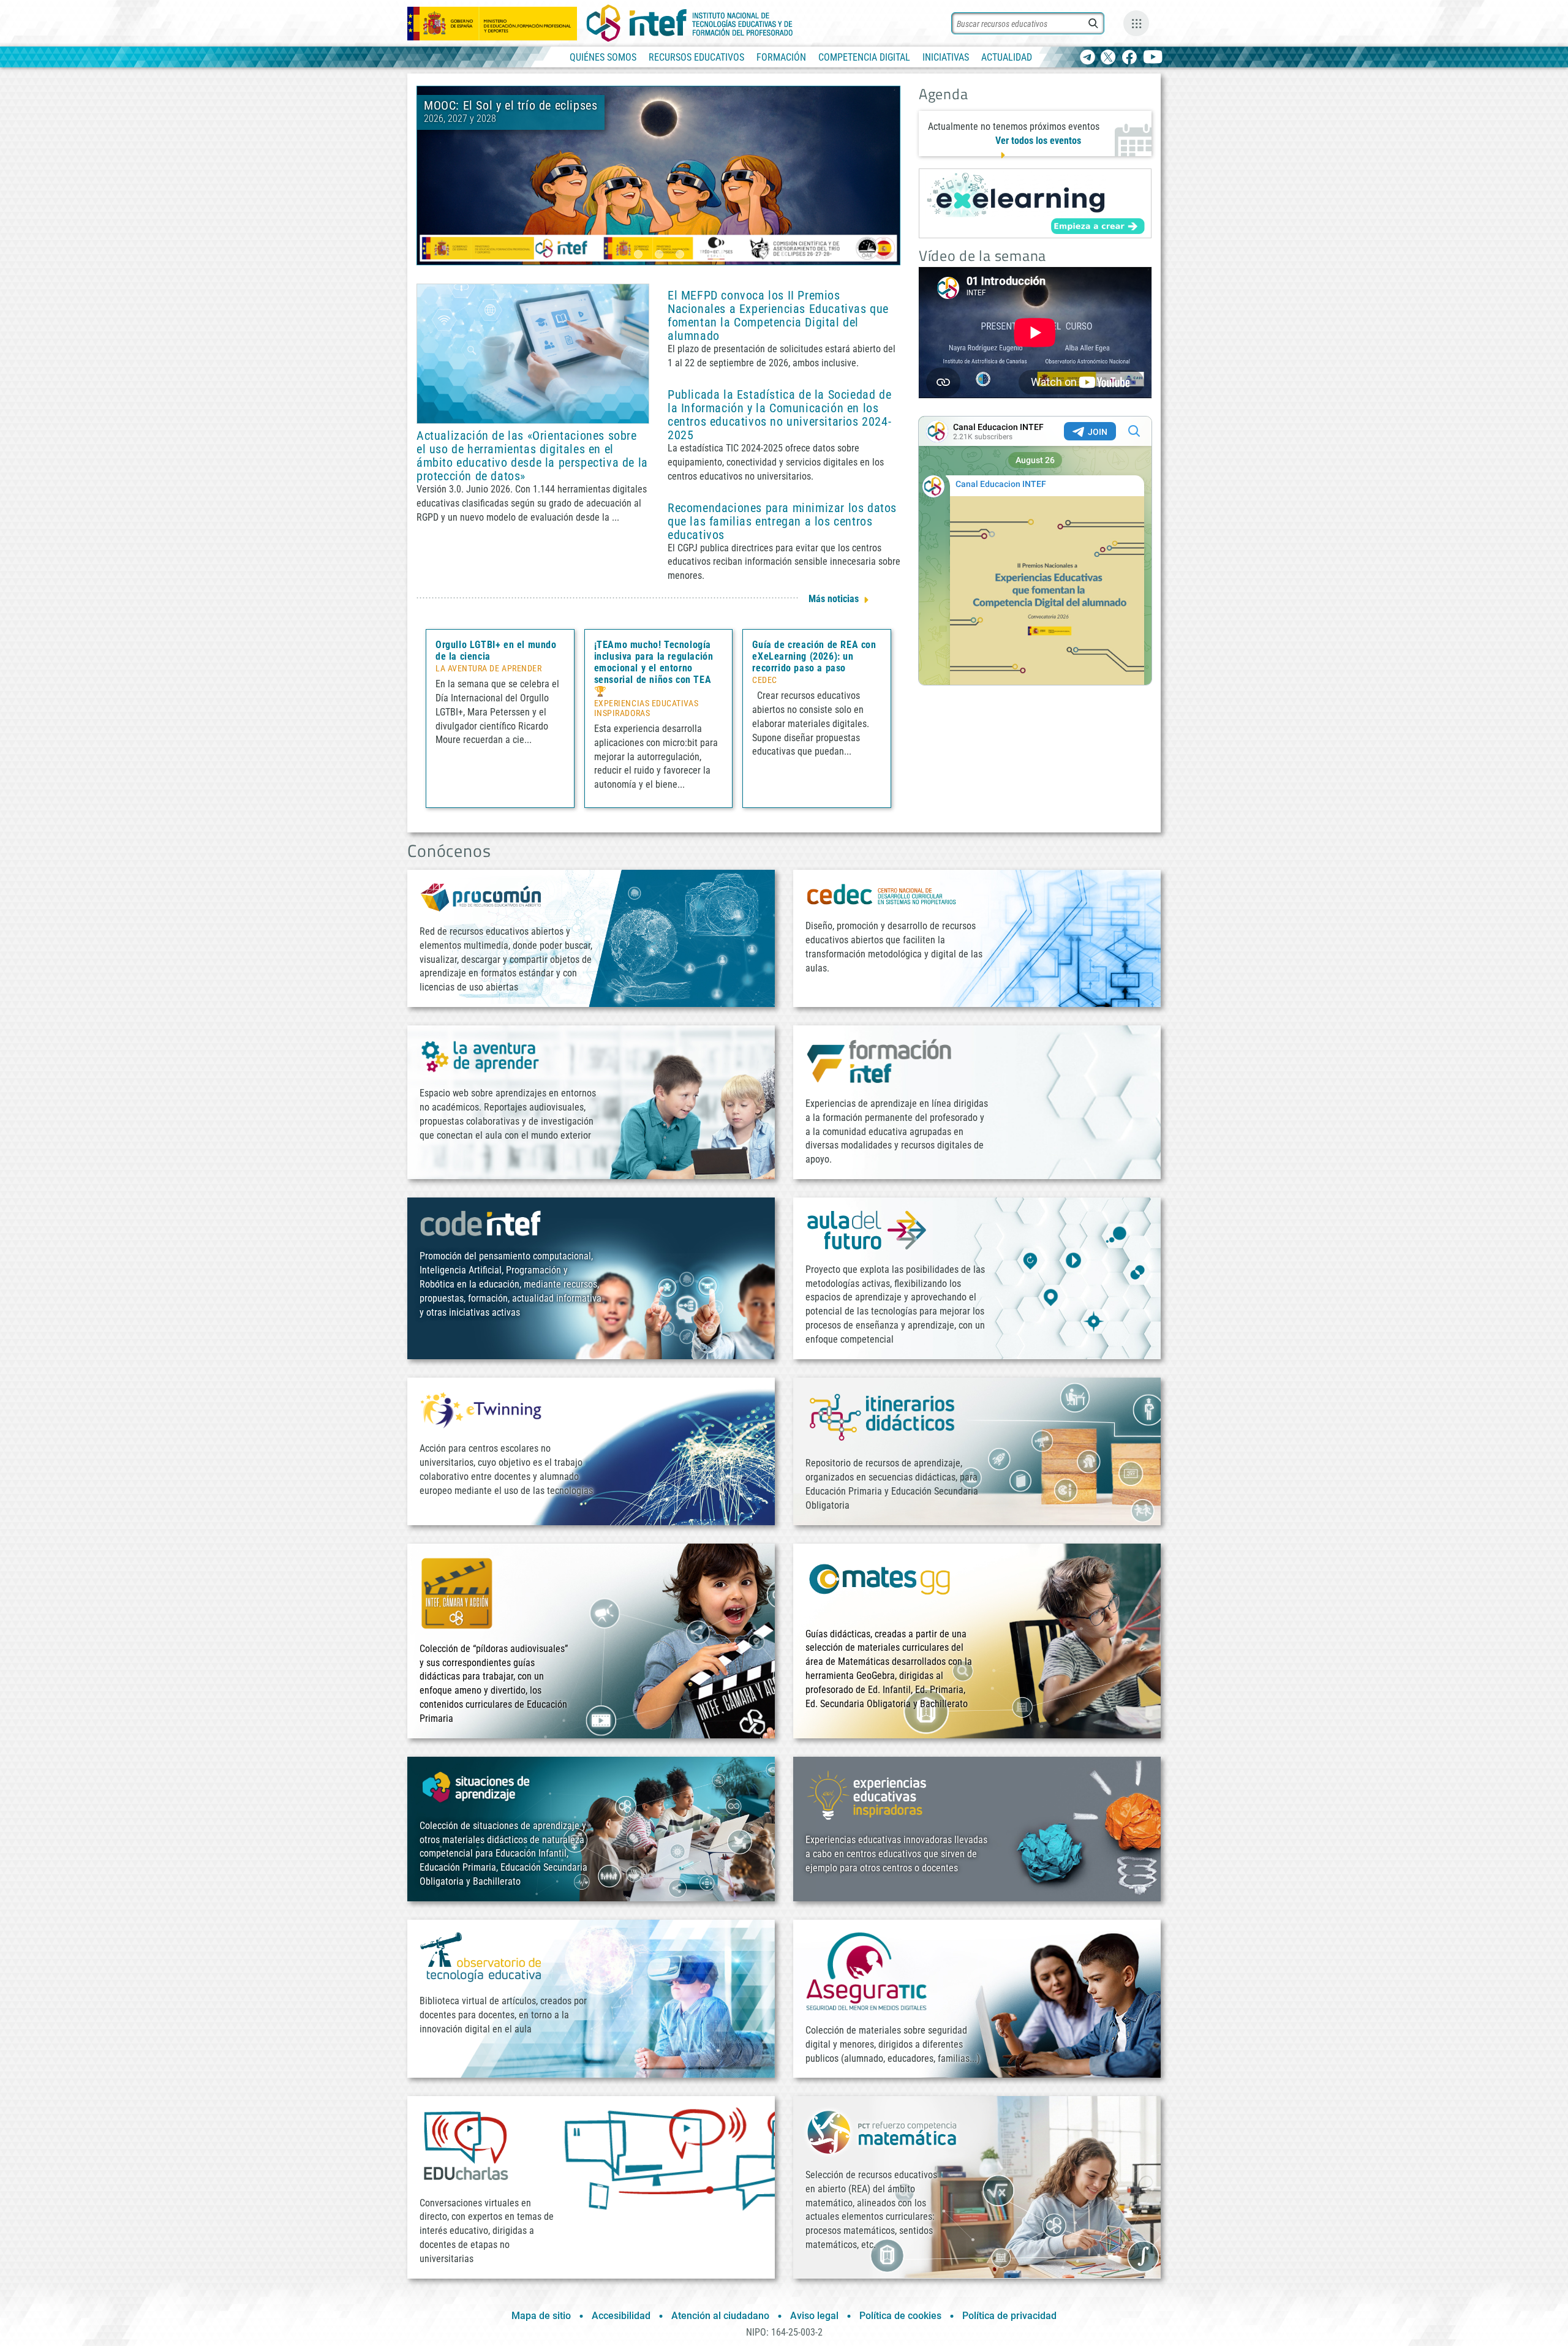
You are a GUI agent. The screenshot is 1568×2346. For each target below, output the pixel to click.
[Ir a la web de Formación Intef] (879, 1061)
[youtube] (1153, 58)
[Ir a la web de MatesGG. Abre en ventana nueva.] (879, 1584)
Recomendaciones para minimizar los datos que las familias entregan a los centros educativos (782, 521)
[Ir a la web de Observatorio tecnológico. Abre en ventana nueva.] (481, 1956)
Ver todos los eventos (1038, 141)
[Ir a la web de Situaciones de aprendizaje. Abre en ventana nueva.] (478, 1787)
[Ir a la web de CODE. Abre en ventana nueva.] (481, 1223)
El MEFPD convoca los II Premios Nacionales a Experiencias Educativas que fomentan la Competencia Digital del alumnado (778, 315)
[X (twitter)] (1108, 58)
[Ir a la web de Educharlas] (466, 2145)
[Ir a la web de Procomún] (481, 896)
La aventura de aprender (488, 669)
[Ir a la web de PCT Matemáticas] (882, 2131)
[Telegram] (1087, 58)
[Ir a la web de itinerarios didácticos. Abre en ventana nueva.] (882, 1416)
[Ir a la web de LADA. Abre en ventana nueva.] (481, 1055)
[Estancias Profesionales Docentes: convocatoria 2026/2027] (658, 175)
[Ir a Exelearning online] (1035, 203)
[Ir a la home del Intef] (690, 23)
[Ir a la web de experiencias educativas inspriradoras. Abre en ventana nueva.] (867, 1794)
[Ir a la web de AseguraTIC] (867, 1971)
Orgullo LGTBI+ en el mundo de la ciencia (496, 651)
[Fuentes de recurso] (1136, 23)
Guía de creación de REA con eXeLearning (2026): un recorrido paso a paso (814, 656)
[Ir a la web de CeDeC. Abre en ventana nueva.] (882, 894)
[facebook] (1129, 58)
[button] (638, 254)
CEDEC (765, 681)
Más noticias (834, 599)
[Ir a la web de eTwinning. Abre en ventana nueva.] (481, 1409)
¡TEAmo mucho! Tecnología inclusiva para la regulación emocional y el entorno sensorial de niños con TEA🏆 (654, 668)
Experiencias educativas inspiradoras (646, 709)
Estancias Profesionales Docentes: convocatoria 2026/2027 (728, 112)
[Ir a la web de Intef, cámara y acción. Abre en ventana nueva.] (457, 1592)
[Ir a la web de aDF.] (867, 1230)
